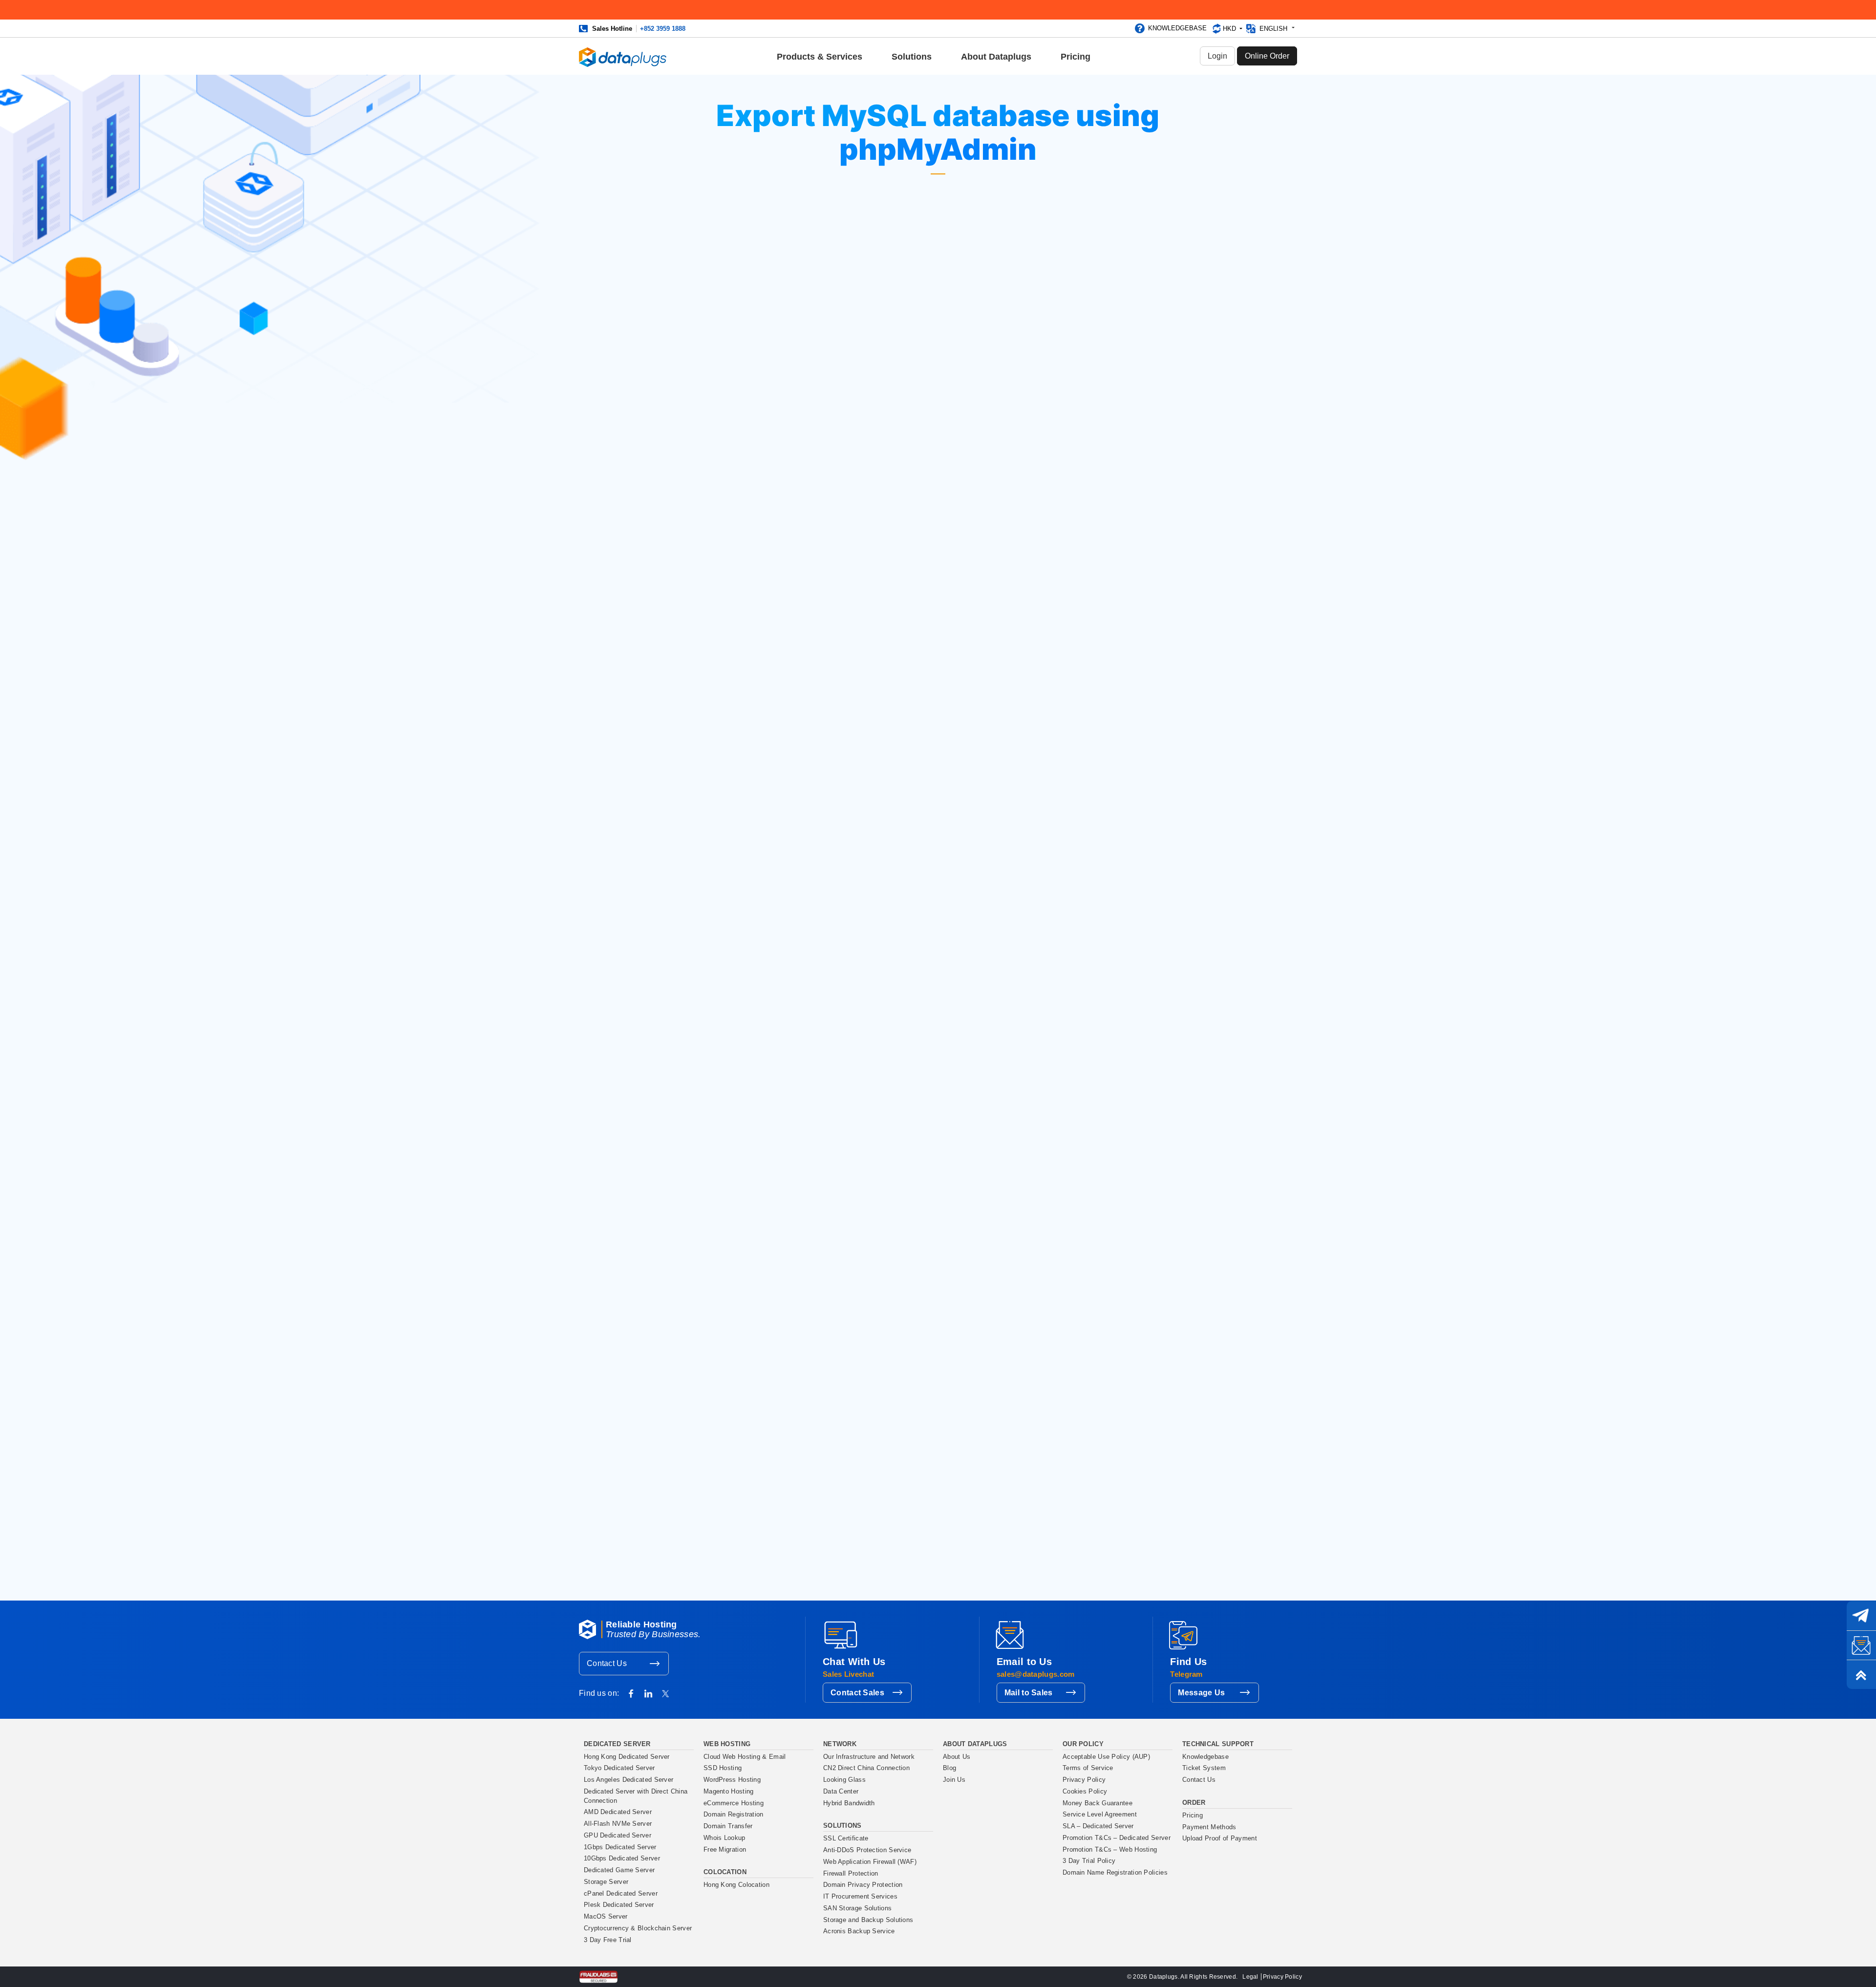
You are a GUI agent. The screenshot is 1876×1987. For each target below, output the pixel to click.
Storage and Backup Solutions (868, 1920)
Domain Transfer (728, 1826)
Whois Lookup (725, 1838)
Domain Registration (734, 1815)
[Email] (1861, 1645)
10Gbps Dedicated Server (622, 1859)
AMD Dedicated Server (618, 1812)
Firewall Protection (851, 1874)
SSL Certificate (846, 1838)
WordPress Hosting (732, 1780)
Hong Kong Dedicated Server (627, 1757)
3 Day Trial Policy (1089, 1861)
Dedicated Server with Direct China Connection (636, 1796)
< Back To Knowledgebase (869, 1060)
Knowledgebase (1177, 28)
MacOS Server (606, 1917)
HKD (1230, 29)
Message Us (1201, 1693)
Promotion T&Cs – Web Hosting (1110, 1850)
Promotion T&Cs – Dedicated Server (1117, 1838)
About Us (957, 1757)
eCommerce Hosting (734, 1803)
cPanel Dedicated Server (621, 1894)
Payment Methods (1209, 1827)
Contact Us (607, 1663)
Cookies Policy (1085, 1792)
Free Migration (725, 1850)
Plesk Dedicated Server (619, 1905)
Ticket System (1204, 1768)
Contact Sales (857, 1693)
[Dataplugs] (623, 56)
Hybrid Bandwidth (849, 1803)
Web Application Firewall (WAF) (870, 1862)
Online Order (1267, 56)
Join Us (954, 1780)
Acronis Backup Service (859, 1931)
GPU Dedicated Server (618, 1836)
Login (1217, 56)
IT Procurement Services (860, 1897)
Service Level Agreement (1100, 1815)
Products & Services (820, 57)
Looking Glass (844, 1780)
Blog (949, 1768)
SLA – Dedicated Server (1098, 1826)
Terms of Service (1088, 1768)
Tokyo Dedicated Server (619, 1768)
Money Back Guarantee (1098, 1803)
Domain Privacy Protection (863, 1885)
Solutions (912, 57)
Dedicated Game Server (619, 1870)
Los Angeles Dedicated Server (629, 1780)
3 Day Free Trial (608, 1940)
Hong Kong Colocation (736, 1885)
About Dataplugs (996, 57)
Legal (1250, 1977)
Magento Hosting (729, 1792)
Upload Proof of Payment (1220, 1838)
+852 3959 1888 (663, 29)
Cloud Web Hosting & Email (745, 1757)
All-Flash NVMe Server (618, 1824)
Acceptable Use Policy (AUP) (1106, 1757)
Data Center (841, 1792)
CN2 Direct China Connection (866, 1768)
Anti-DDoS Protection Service (867, 1850)
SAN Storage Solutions (857, 1908)
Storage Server (606, 1882)
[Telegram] (1861, 1616)
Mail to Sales (1029, 1693)
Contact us (717, 1577)
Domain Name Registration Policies (1115, 1873)
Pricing (1076, 57)
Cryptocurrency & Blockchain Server (638, 1928)
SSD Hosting (723, 1768)
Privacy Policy (1084, 1780)
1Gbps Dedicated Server (620, 1847)
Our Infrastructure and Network (869, 1757)
